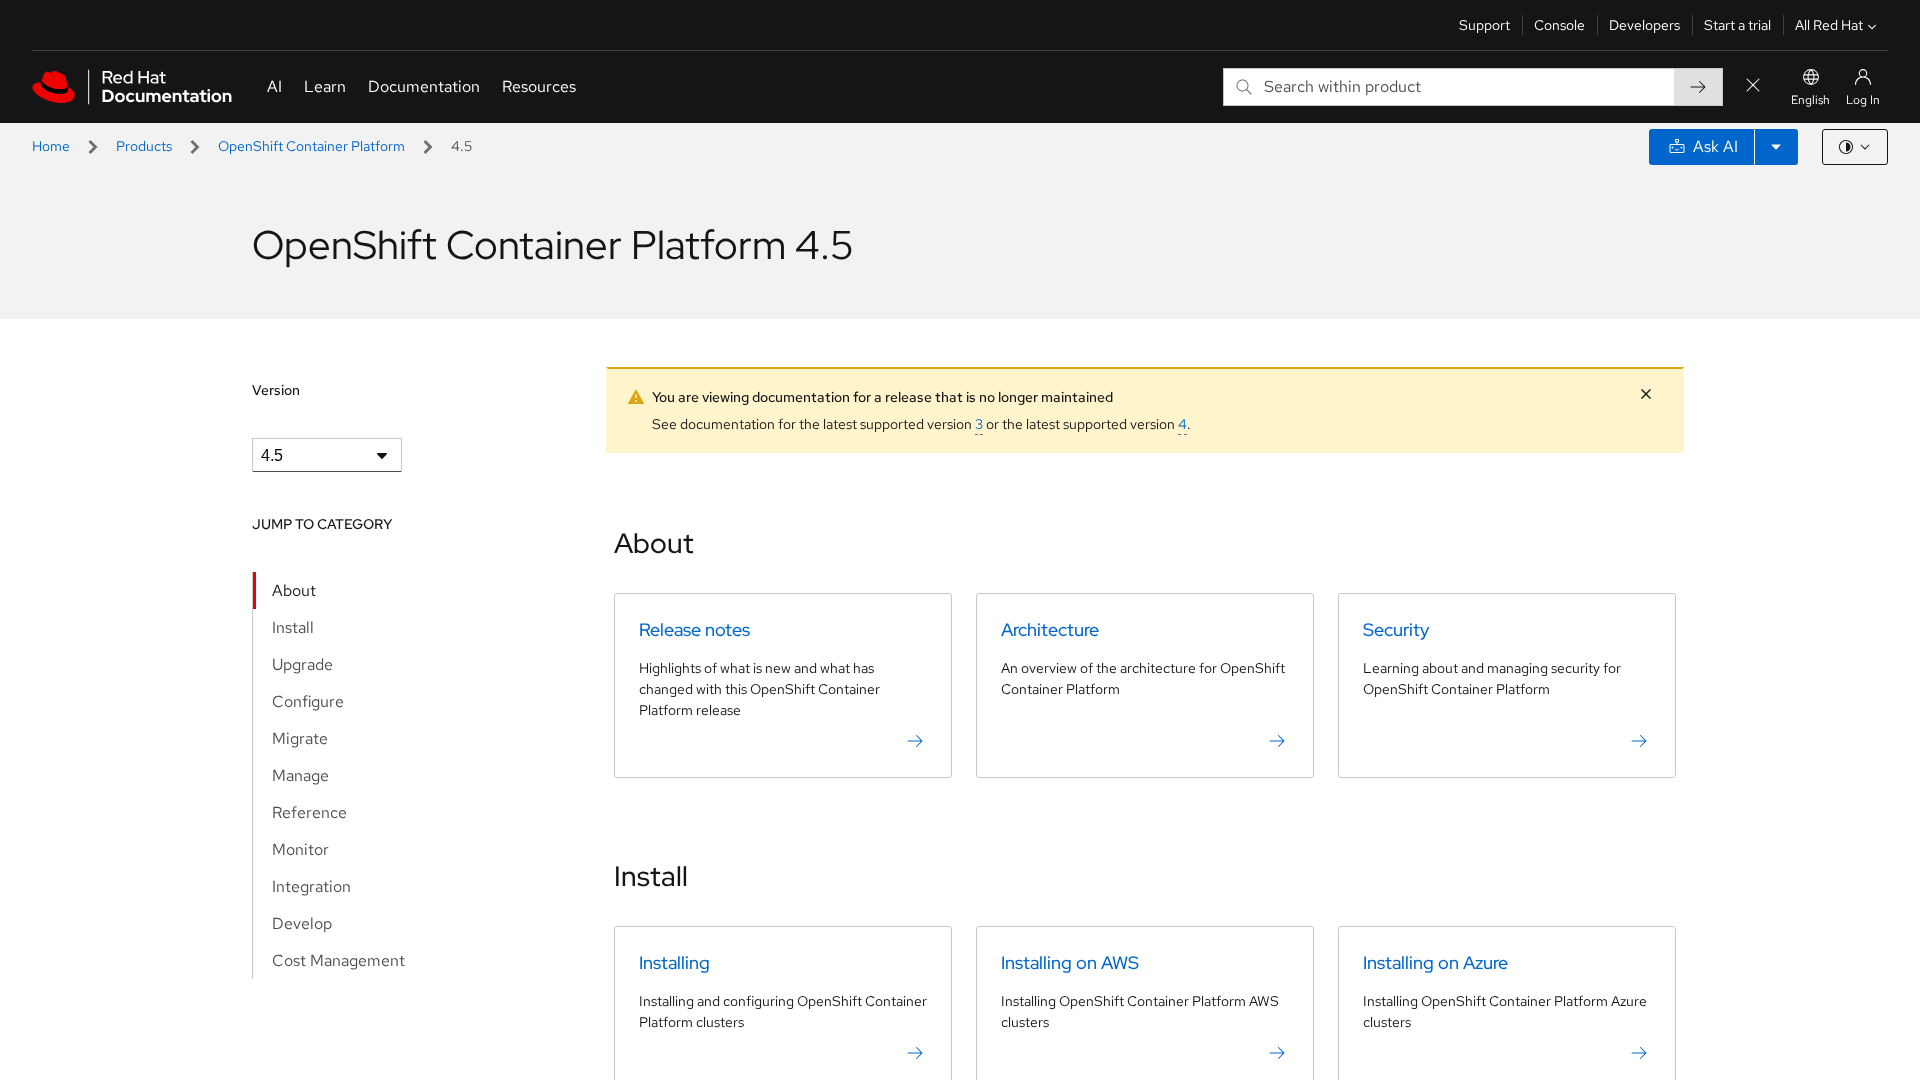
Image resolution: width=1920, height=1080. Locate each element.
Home (51, 146)
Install (293, 627)
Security (1396, 629)
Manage (300, 775)
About (294, 590)
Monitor (300, 849)
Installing (674, 962)
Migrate (300, 738)
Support (1484, 25)
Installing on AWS (1070, 962)
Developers (1644, 25)
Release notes (694, 629)
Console (1559, 25)
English (1810, 100)
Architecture (1050, 629)
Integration (311, 886)
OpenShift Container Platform (311, 146)
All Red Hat (1829, 25)
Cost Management (338, 960)
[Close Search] (1753, 86)
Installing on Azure (1435, 962)
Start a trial (1737, 25)
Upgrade (302, 664)
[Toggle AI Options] (1776, 147)
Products (144, 146)
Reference (309, 812)
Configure (308, 701)
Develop (302, 923)
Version (276, 390)
